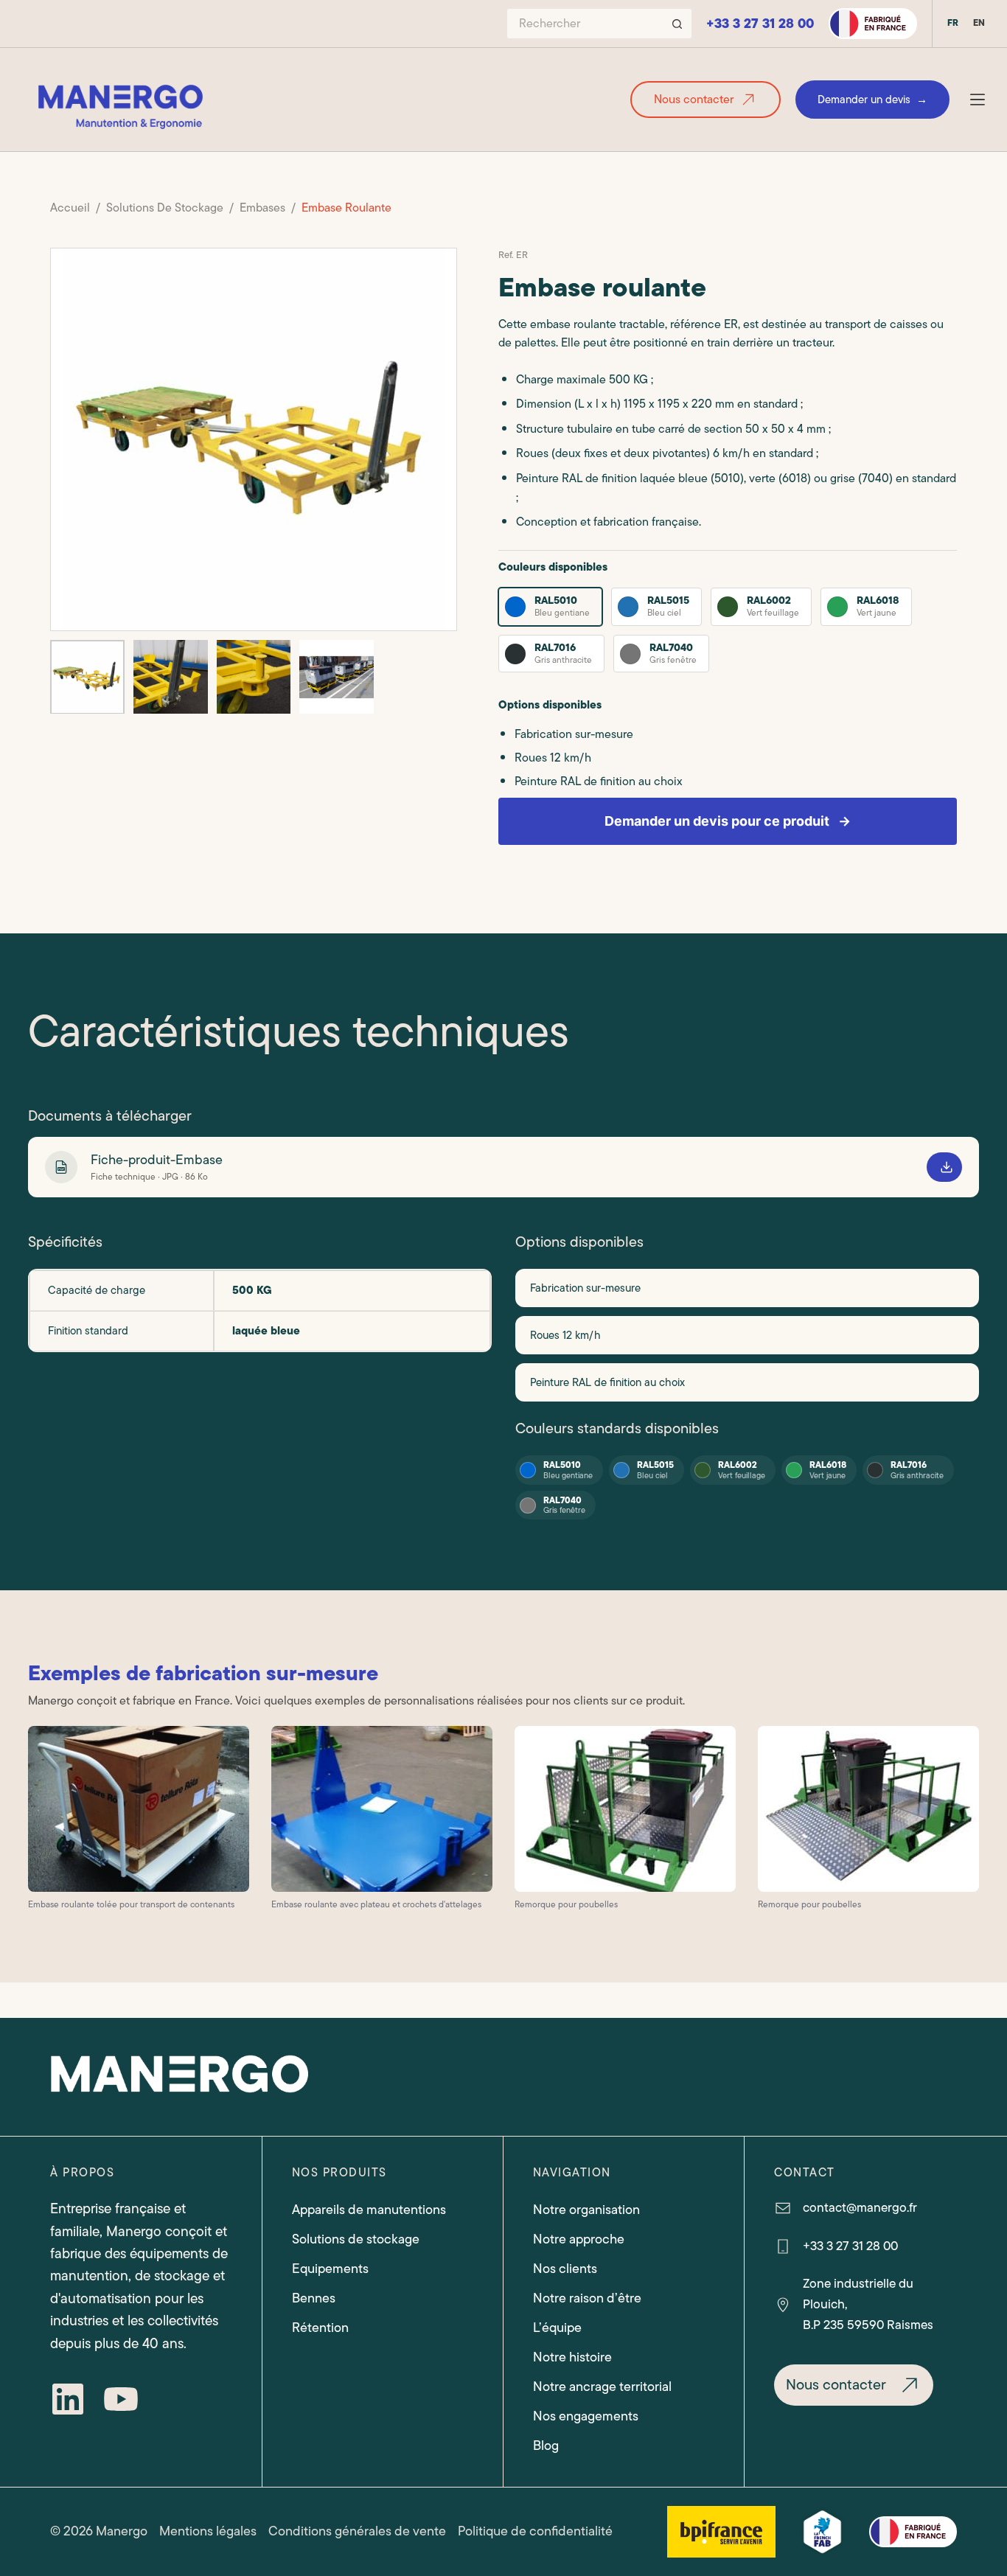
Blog (546, 2446)
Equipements (330, 2269)
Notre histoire (572, 2357)
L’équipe (557, 2328)
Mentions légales (208, 2531)
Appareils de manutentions (369, 2210)
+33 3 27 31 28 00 (760, 24)
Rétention (320, 2328)
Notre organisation (586, 2210)
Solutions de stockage (356, 2239)
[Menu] (978, 100)
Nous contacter (694, 100)
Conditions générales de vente (357, 2531)
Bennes (314, 2298)
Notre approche (579, 2239)
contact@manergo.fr (860, 2207)
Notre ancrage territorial (602, 2387)
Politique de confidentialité (535, 2531)
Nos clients (565, 2269)
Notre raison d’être (587, 2298)
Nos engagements (586, 2416)
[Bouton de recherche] (677, 24)
